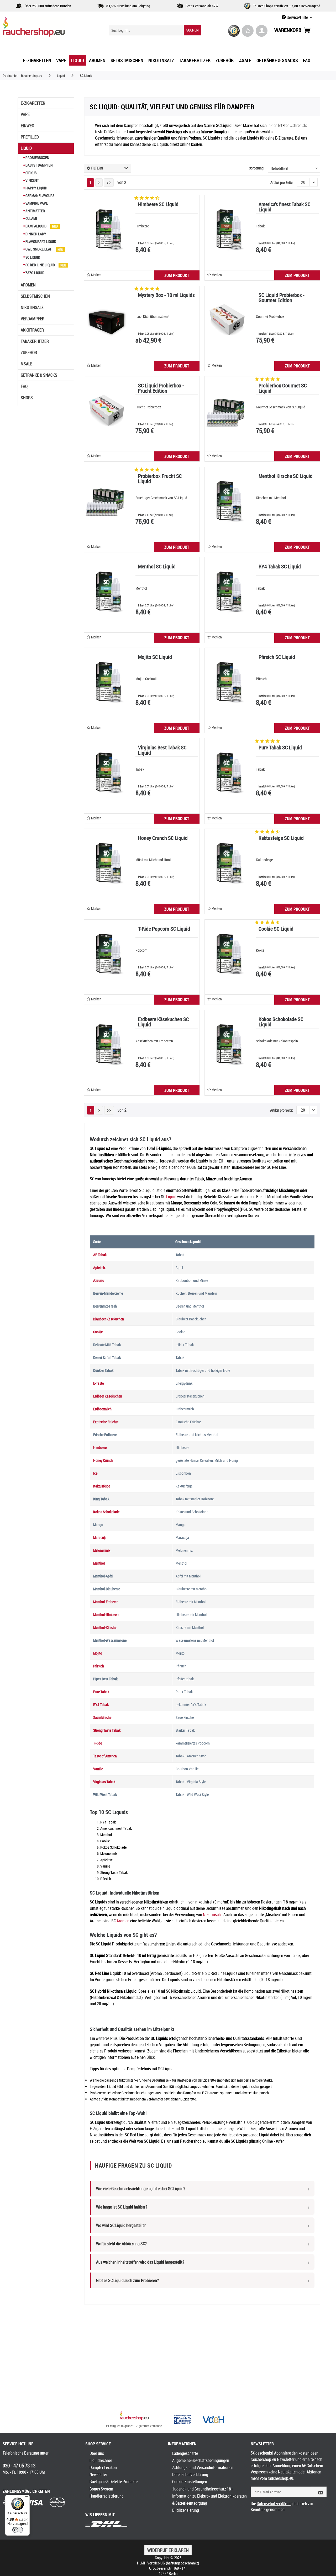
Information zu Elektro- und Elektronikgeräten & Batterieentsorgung (209, 2500)
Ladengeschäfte (185, 2453)
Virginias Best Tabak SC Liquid (162, 751)
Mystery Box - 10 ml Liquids (166, 295)
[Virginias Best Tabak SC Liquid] (107, 772)
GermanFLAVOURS (40, 196)
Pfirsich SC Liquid (277, 657)
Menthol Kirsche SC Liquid (286, 476)
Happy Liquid (36, 188)
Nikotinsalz (32, 307)
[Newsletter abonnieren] (319, 2492)
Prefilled (30, 137)
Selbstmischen (35, 296)
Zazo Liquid (35, 273)
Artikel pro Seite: (282, 182)
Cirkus (31, 173)
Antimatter (35, 211)
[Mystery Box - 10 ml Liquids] (107, 320)
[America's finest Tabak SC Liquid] (227, 229)
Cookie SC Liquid (276, 929)
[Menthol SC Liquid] (107, 591)
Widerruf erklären (168, 2550)
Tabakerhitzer (35, 341)
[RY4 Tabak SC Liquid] (227, 591)
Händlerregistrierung (107, 2496)
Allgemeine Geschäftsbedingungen (201, 2460)
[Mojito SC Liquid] (107, 682)
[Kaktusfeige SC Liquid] (227, 863)
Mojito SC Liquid (155, 657)
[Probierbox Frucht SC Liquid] (107, 501)
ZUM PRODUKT (177, 275)
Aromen (28, 285)
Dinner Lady (35, 234)
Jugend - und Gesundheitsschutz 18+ (203, 2489)
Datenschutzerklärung (190, 2474)
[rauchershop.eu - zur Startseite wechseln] (43, 28)
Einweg (27, 126)
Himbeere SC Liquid (158, 205)
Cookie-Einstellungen (190, 2482)
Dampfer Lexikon (103, 2467)
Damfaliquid (36, 226)
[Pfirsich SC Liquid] (227, 682)
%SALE (27, 364)
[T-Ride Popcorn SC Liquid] (107, 954)
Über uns (97, 2453)
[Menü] (27, 2498)
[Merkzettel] (248, 31)
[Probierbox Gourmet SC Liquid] (227, 410)
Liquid (26, 148)
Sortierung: (257, 168)
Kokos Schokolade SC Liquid (281, 1022)
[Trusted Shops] (234, 31)
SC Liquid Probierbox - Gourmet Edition (282, 298)
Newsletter (98, 2474)
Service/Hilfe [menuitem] (297, 17)
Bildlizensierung (186, 2510)
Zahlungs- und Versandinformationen (203, 2467)
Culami (31, 218)
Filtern (97, 168)
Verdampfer (33, 319)
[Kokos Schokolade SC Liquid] (227, 1044)
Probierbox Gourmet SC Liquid (283, 389)
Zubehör (29, 353)
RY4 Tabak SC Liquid (280, 567)
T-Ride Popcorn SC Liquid (164, 929)
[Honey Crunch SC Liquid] (107, 863)
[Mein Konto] (262, 31)
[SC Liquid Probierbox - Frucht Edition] (107, 410)
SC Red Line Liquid (40, 265)
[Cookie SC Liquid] (227, 954)
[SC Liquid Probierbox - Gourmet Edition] (227, 320)
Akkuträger (32, 330)
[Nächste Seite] (99, 183)
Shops (27, 398)
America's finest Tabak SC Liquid (285, 207)
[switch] (18, 2530)
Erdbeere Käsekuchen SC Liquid (164, 1022)
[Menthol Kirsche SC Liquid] (227, 501)
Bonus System (101, 2489)
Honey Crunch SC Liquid (163, 838)
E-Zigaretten (33, 103)
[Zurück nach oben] (134, 2416)
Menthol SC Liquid (157, 567)
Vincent (32, 180)
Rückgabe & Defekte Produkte (114, 2482)
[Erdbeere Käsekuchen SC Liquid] (107, 1044)
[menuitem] (155, 30)
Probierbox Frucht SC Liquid (160, 479)
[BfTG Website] (182, 2419)
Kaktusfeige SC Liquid (281, 838)
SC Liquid (32, 257)
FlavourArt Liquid (40, 241)
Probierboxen (37, 158)
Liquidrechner (101, 2460)
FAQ (24, 386)
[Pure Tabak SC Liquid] (227, 772)
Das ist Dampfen (39, 165)
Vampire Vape (36, 203)
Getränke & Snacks (39, 375)
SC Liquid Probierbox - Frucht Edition (161, 389)
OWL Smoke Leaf (39, 249)
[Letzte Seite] (109, 183)
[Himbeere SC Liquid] (107, 229)
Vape (25, 114)
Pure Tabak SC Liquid (280, 748)
